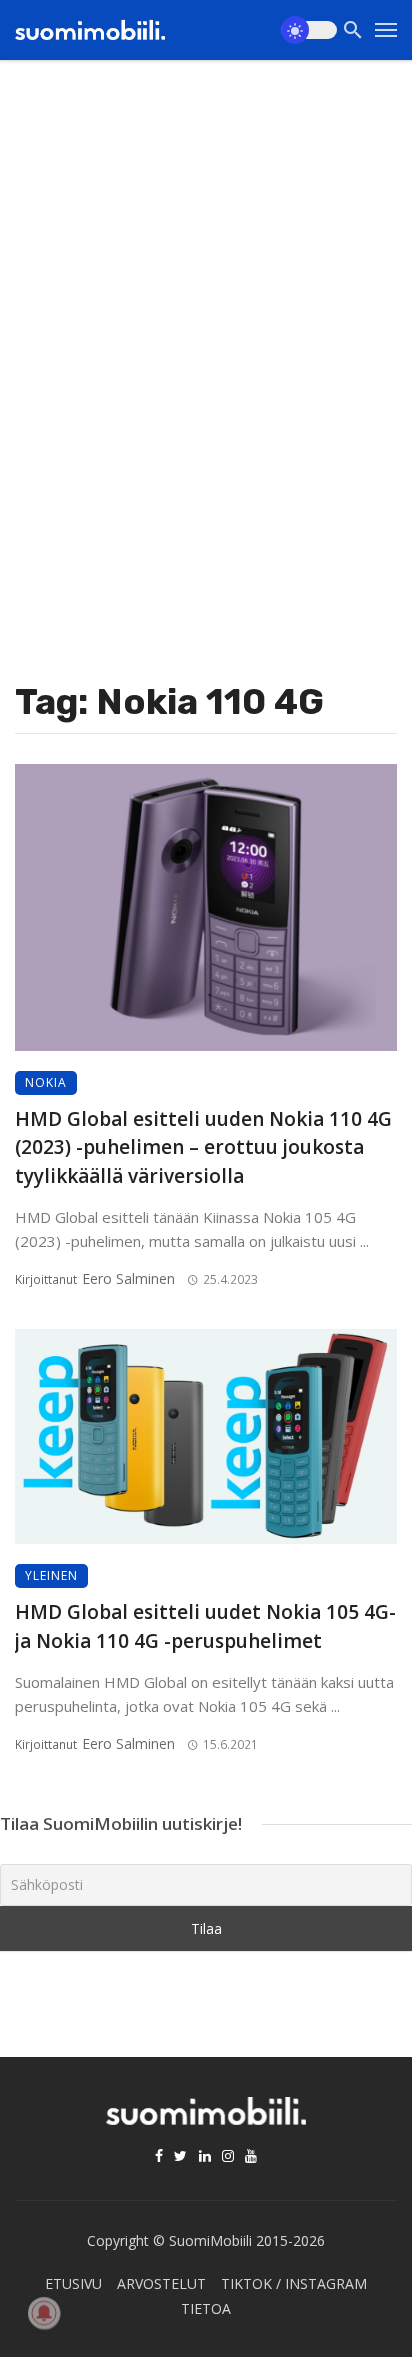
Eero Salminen (128, 1278)
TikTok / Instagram (294, 2283)
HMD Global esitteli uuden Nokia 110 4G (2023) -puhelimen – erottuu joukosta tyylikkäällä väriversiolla (203, 1147)
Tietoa (206, 2308)
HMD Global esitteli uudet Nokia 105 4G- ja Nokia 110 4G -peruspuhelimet (205, 1626)
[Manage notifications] (44, 2313)
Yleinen (51, 1575)
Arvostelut (161, 2283)
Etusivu (73, 2283)
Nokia (46, 1082)
